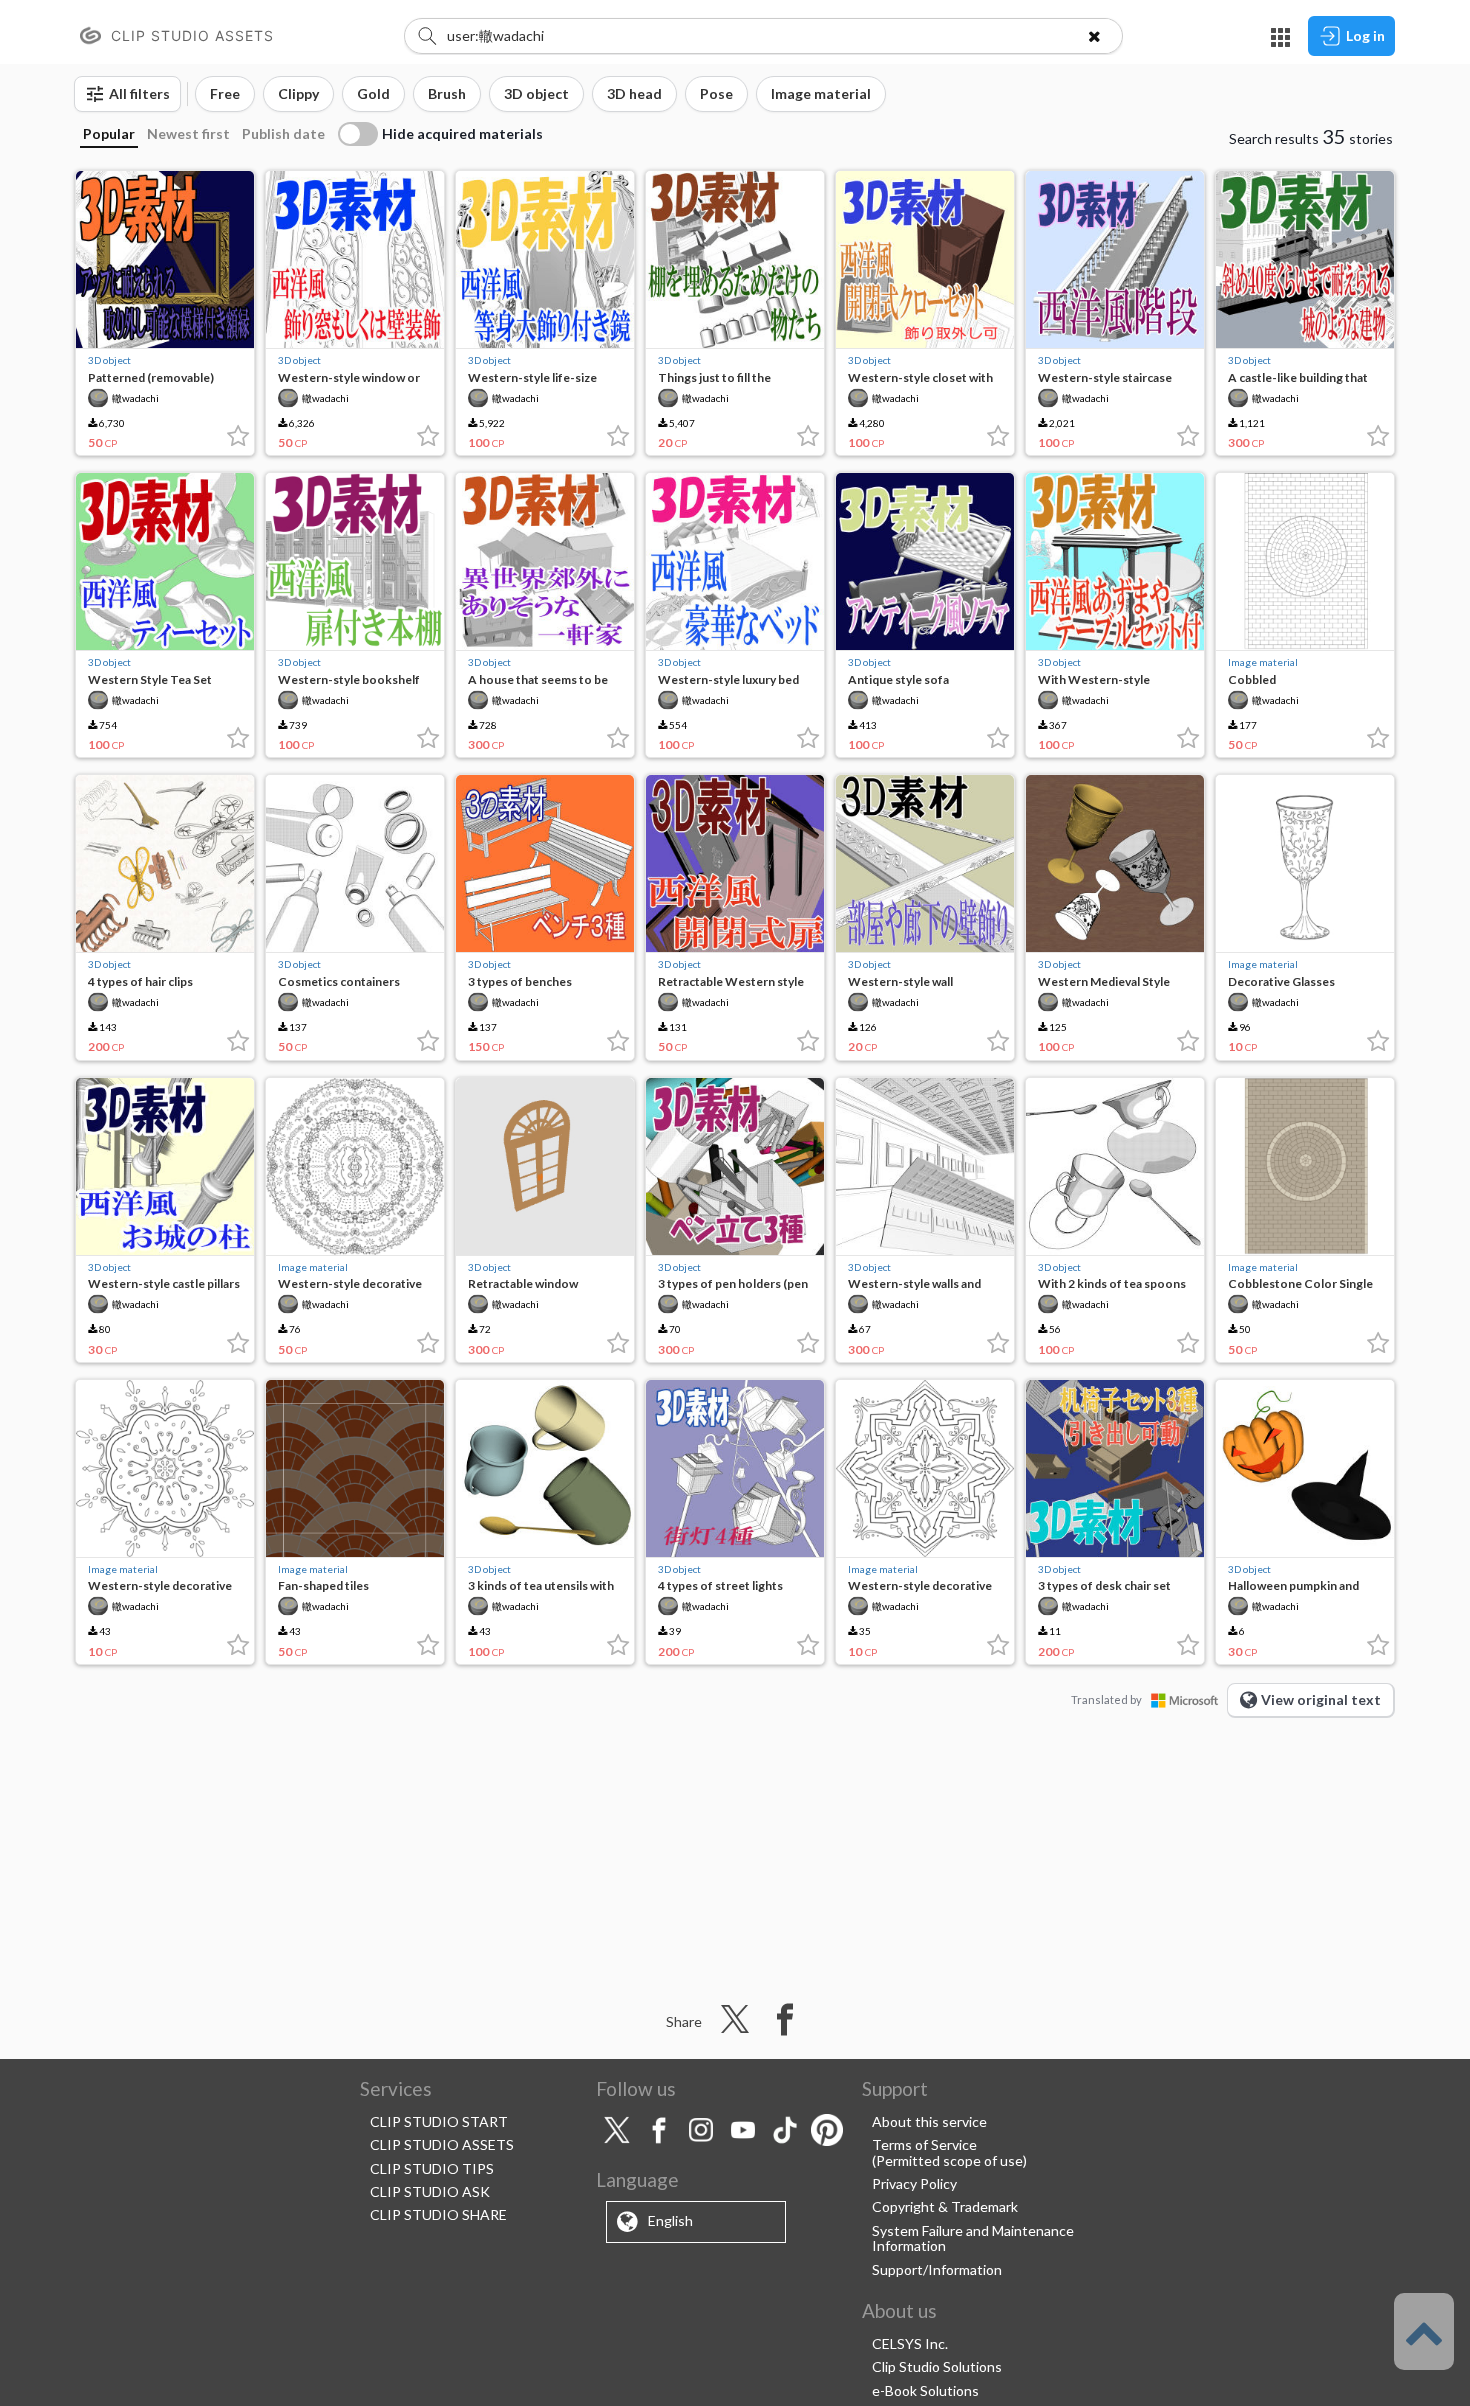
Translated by (1106, 1699)
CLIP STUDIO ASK (430, 2191)
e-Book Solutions (925, 2390)
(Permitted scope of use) (949, 2160)
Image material (1263, 662)
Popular (109, 133)
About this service (929, 2121)
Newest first (188, 133)
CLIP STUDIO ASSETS (442, 2144)
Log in (1365, 35)
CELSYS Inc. (910, 2343)
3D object (109, 360)
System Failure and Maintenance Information (973, 2238)
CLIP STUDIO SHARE (438, 2214)
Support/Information (937, 2269)
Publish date (283, 133)
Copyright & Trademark (945, 2206)
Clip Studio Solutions (937, 2366)
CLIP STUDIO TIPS (432, 2168)
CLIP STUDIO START (439, 2121)
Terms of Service (924, 2144)
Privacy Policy (914, 2183)
